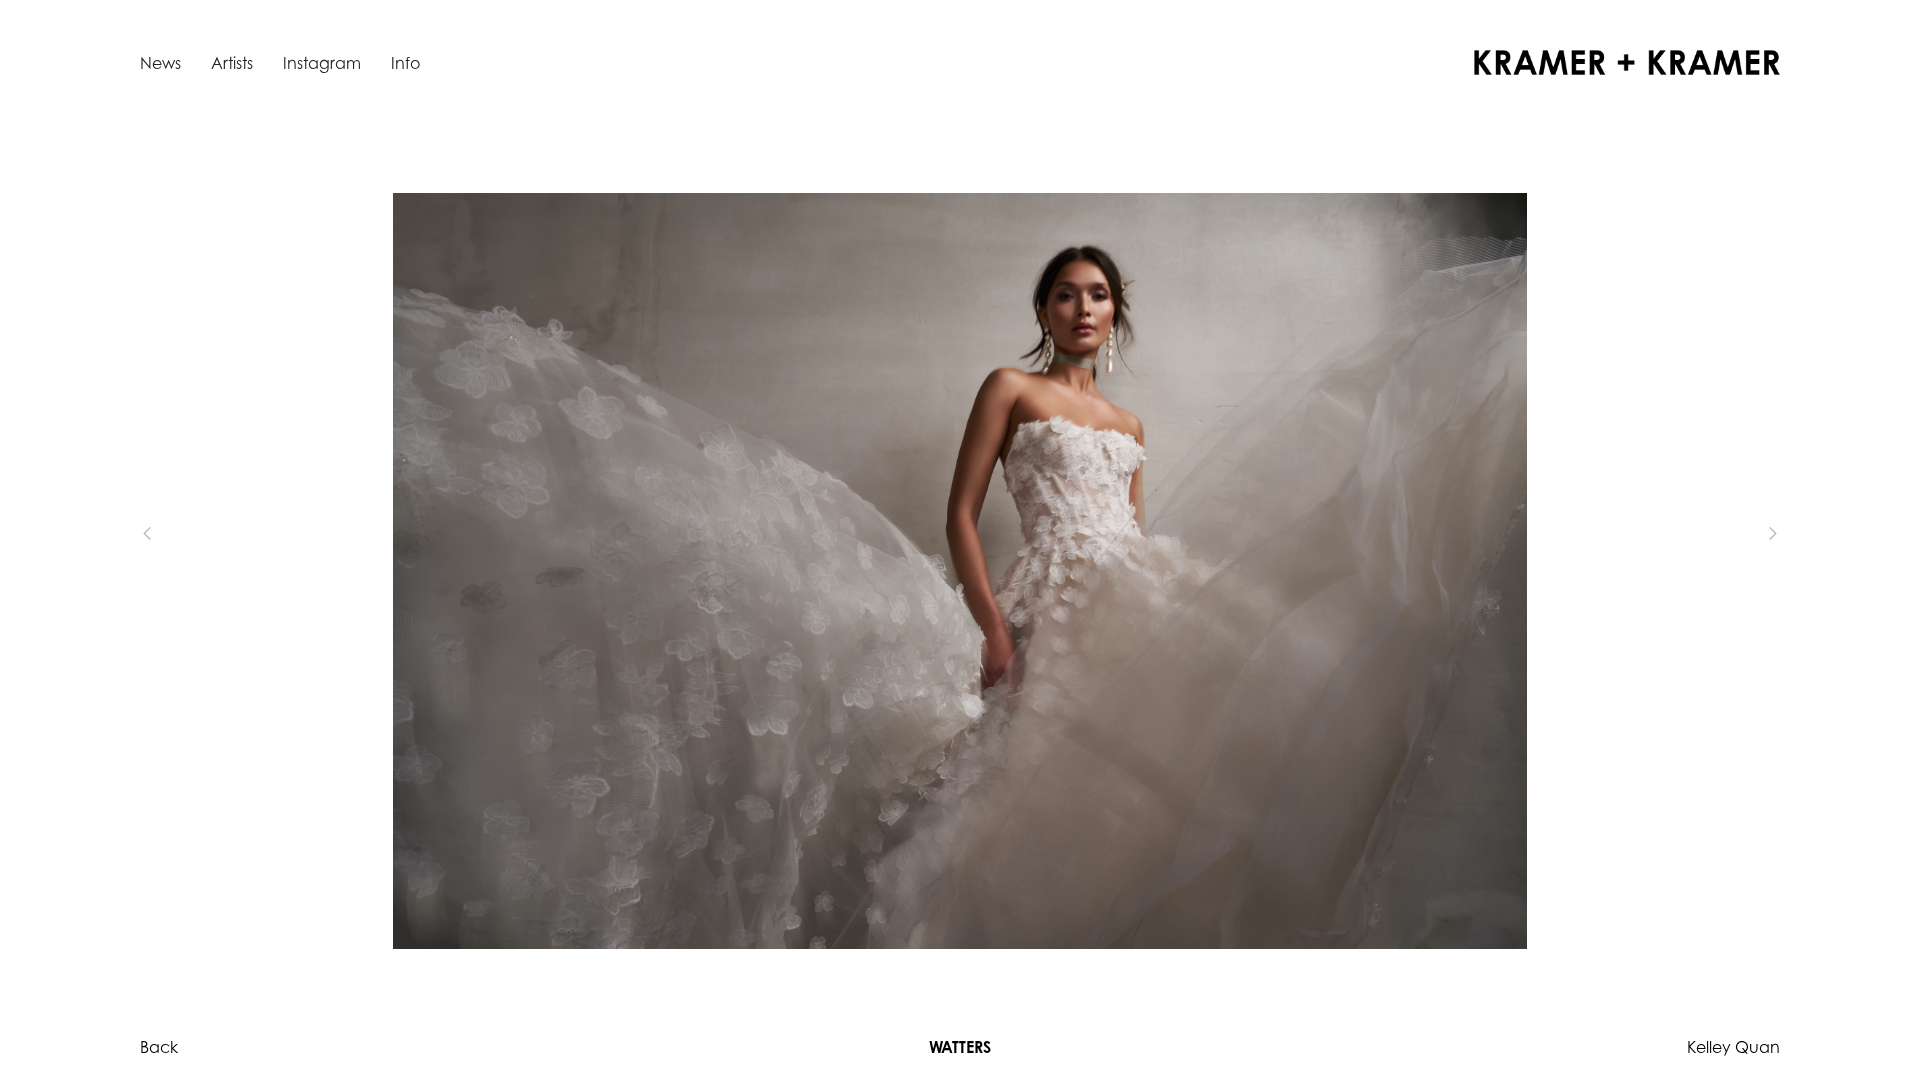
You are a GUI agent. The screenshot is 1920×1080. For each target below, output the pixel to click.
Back (159, 1047)
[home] (1627, 62)
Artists (232, 63)
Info (405, 63)
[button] (180, 532)
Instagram (322, 63)
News (160, 63)
